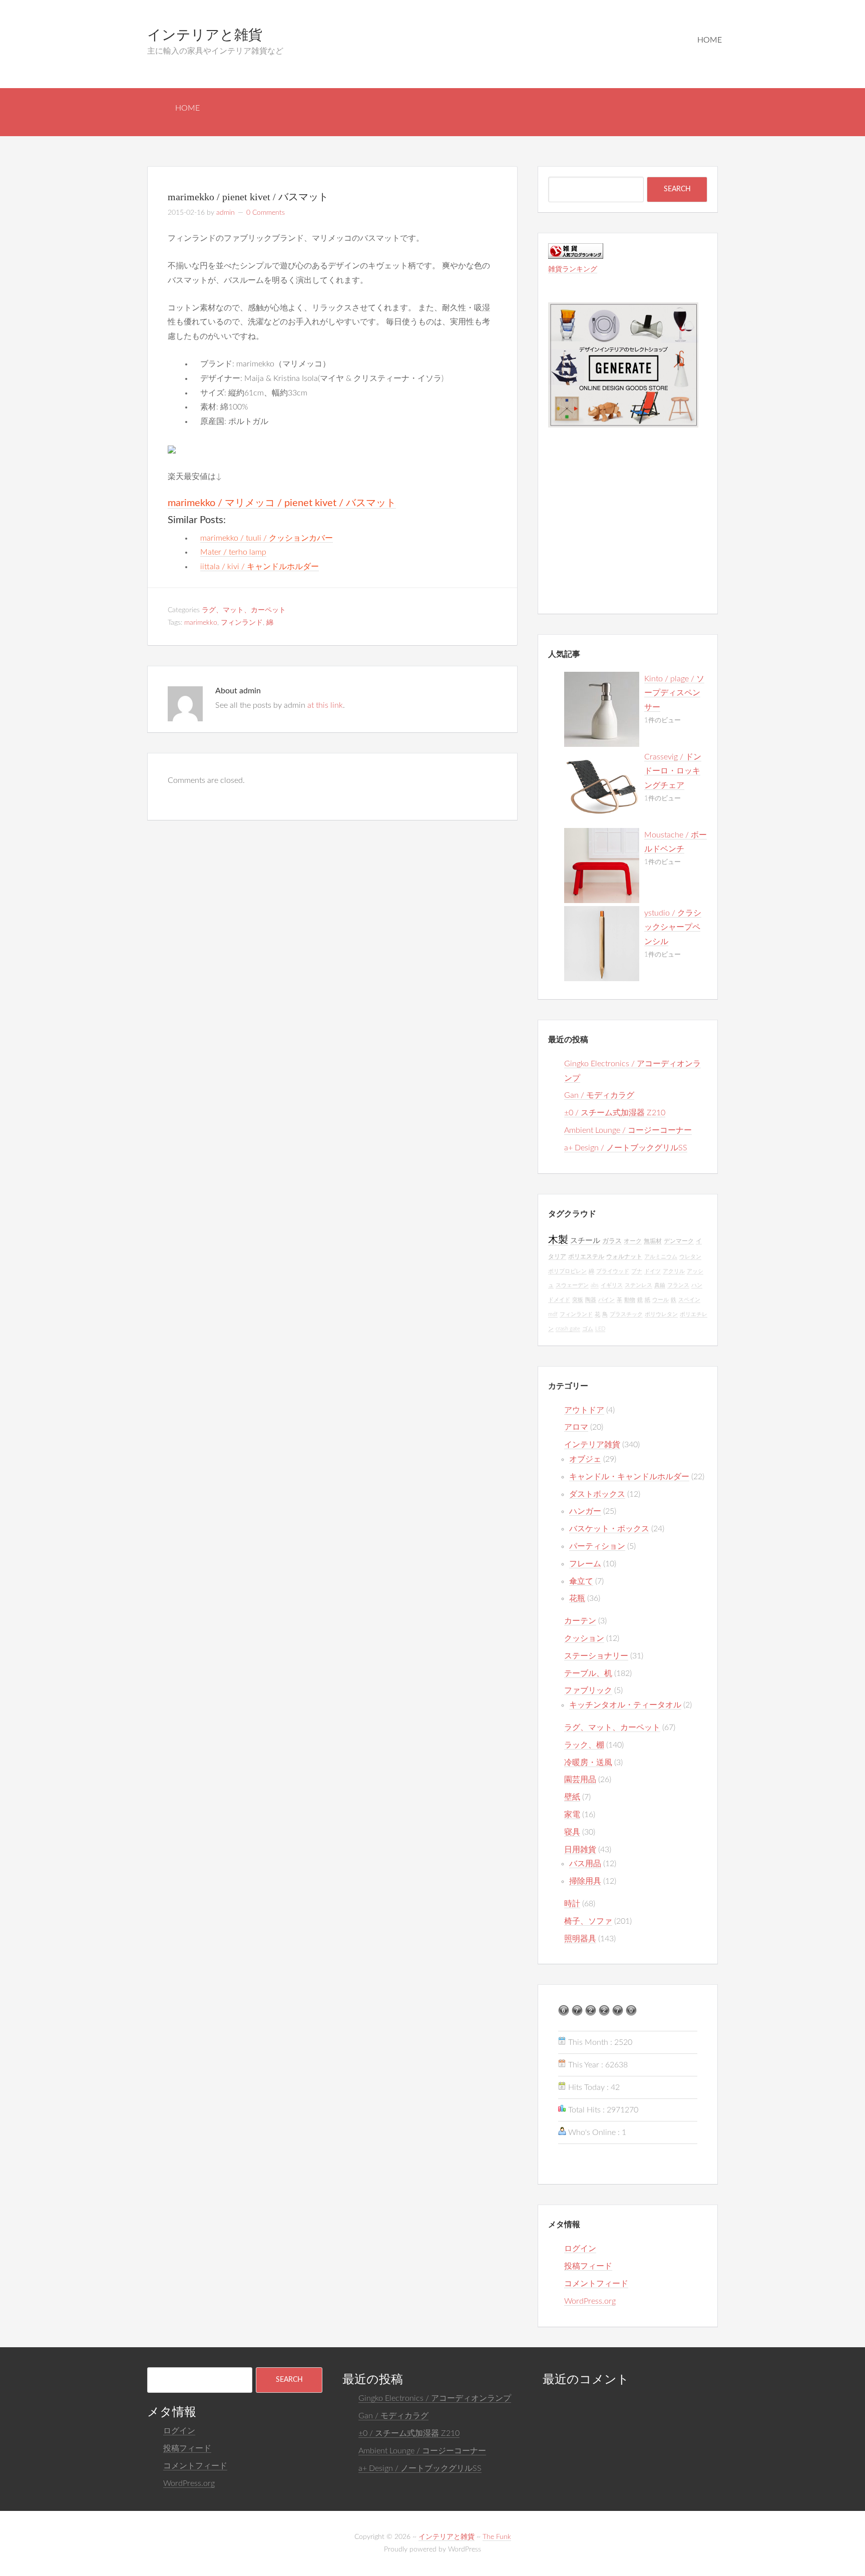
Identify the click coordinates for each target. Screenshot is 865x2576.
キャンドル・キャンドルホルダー (629, 1477)
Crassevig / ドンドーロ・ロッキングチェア (673, 771)
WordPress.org (590, 2301)
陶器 (591, 1300)
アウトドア (584, 1410)
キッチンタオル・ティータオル (625, 1705)
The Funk (497, 2537)
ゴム (588, 1329)
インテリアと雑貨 (205, 35)
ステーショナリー (596, 1656)
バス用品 (585, 1864)
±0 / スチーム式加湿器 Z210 (615, 1113)
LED (600, 1329)
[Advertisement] (623, 537)
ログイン (580, 2249)
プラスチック (626, 1314)
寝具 (572, 1832)
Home (710, 40)
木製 (558, 1240)
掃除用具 (585, 1881)
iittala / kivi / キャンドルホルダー (260, 567)
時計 (572, 1904)
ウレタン (690, 1257)
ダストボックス (597, 1494)
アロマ (576, 1427)
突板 (578, 1300)
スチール (585, 1241)
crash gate (568, 1329)
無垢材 (653, 1241)
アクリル (674, 1271)
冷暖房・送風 (588, 1763)
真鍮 (660, 1285)
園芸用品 (580, 1780)
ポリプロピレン (567, 1271)
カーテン (580, 1621)
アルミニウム (661, 1257)
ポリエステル (586, 1257)
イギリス (612, 1285)
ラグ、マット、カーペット (244, 610)
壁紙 (572, 1797)
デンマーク (679, 1241)
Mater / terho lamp (233, 552)
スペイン (689, 1300)
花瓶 (577, 1598)
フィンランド (242, 623)
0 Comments (266, 213)
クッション (584, 1638)
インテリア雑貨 (592, 1445)
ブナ (637, 1271)
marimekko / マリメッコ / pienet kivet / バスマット (282, 503)
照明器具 (580, 1939)
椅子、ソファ (588, 1921)
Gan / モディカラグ (599, 1095)
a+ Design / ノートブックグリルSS (626, 1148)
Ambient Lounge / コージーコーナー (628, 1130)
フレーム (585, 1564)
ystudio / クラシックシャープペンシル (673, 928)
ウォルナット (624, 1257)
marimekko (201, 623)
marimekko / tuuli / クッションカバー (267, 538)
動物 (630, 1300)
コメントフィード (596, 2284)
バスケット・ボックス (609, 1529)
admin (226, 213)
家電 (572, 1815)
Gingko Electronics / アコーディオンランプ (435, 2398)
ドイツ (653, 1271)
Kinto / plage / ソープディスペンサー (674, 693)
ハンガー (585, 1511)
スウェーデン (572, 1285)
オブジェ (585, 1459)
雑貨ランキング (573, 269)
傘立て (581, 1581)
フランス (678, 1285)
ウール (661, 1300)
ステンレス (638, 1285)
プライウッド (613, 1271)
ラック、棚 (584, 1745)
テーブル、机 (588, 1673)
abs (595, 1285)
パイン (606, 1300)
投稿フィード (588, 2266)
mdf (553, 1314)
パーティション (597, 1546)
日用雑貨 (580, 1850)
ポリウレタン (661, 1314)
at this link (325, 705)
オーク (633, 1241)
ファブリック (588, 1690)
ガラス (612, 1241)
